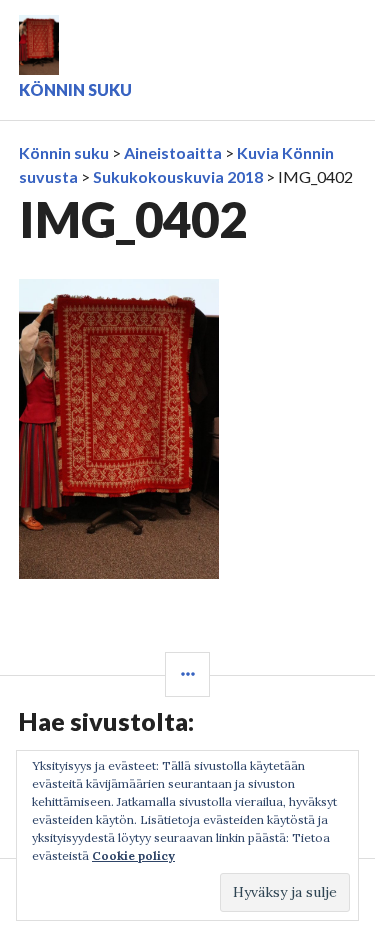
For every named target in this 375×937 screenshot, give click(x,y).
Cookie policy (133, 855)
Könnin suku (75, 89)
